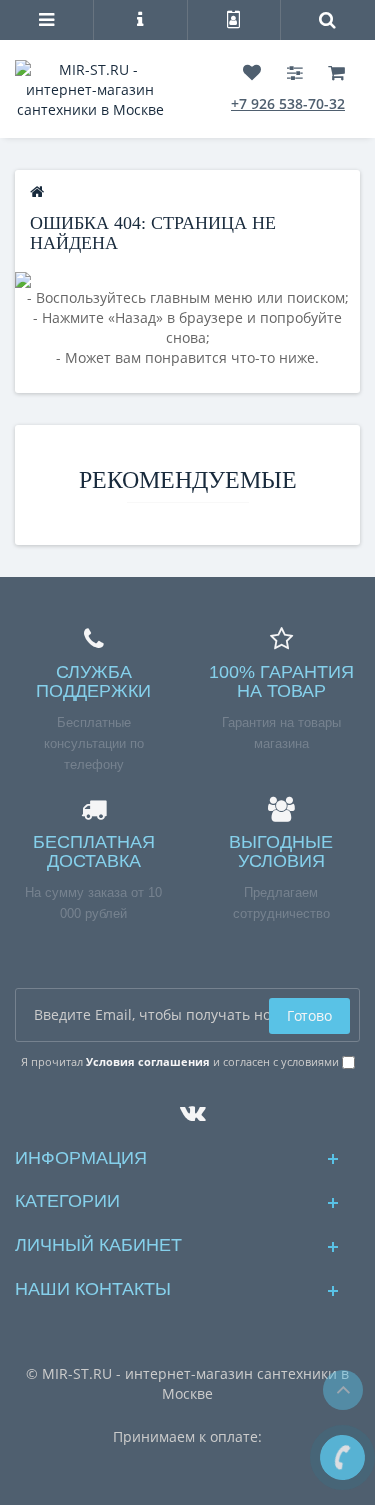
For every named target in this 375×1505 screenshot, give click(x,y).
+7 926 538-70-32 (288, 103)
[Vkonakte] (188, 1107)
